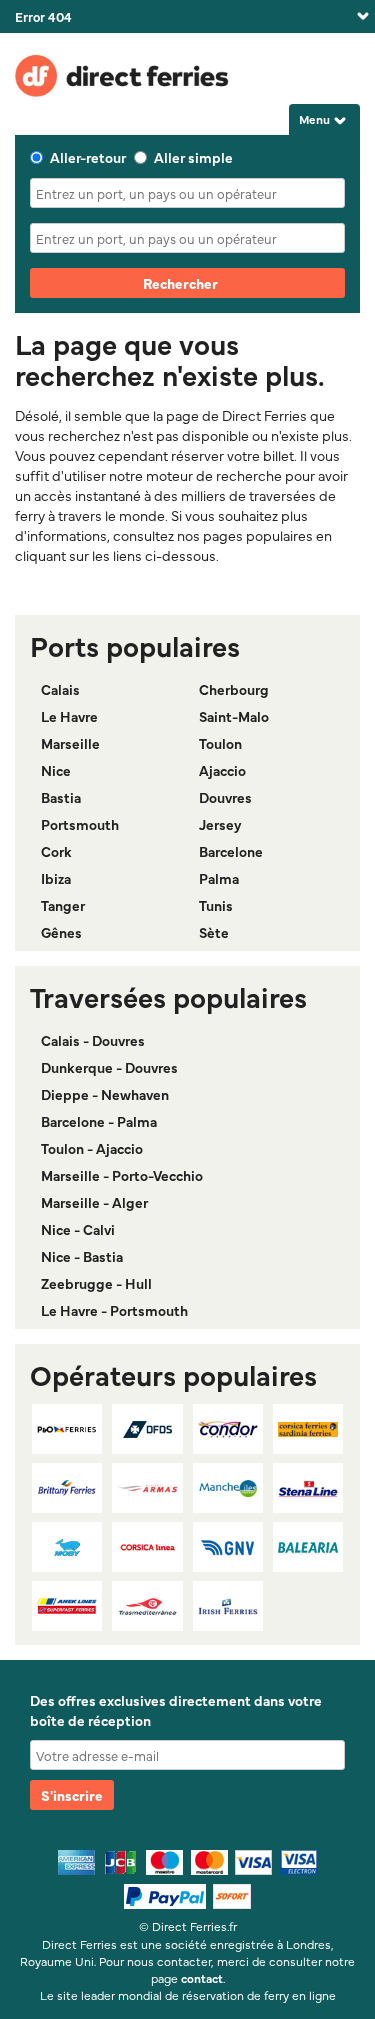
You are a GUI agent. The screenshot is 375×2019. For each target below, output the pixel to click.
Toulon (220, 743)
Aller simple (193, 157)
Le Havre (69, 716)
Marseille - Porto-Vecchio (122, 1175)
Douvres (225, 797)
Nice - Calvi (78, 1229)
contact (202, 1978)
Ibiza (56, 878)
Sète (214, 932)
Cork (56, 851)
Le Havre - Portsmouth (114, 1310)
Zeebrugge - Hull (96, 1283)
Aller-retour (88, 157)
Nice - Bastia (82, 1256)
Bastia (61, 797)
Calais (60, 689)
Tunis (216, 905)
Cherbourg (234, 689)
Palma (219, 878)
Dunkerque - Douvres (109, 1067)
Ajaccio (222, 770)
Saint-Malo (234, 716)
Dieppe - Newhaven (105, 1094)
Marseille (70, 743)
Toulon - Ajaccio (92, 1148)
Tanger (63, 905)
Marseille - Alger (94, 1202)
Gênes (61, 932)
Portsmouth (80, 824)
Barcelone (231, 851)
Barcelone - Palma (99, 1121)
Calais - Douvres (93, 1040)
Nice (56, 770)
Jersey (220, 824)
